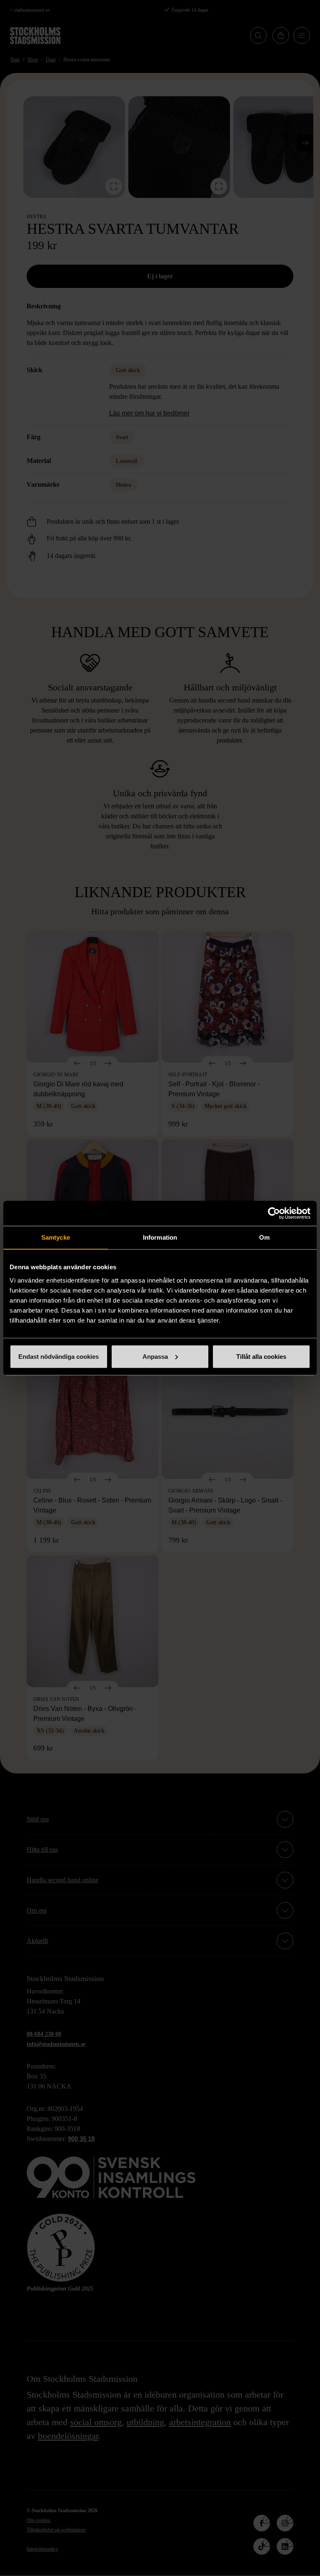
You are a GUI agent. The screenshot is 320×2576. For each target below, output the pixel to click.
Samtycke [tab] (56, 1237)
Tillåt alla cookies (261, 1356)
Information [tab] (160, 1237)
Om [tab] (264, 1237)
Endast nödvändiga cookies (59, 1356)
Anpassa (155, 1356)
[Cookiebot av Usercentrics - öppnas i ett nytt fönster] (274, 1213)
